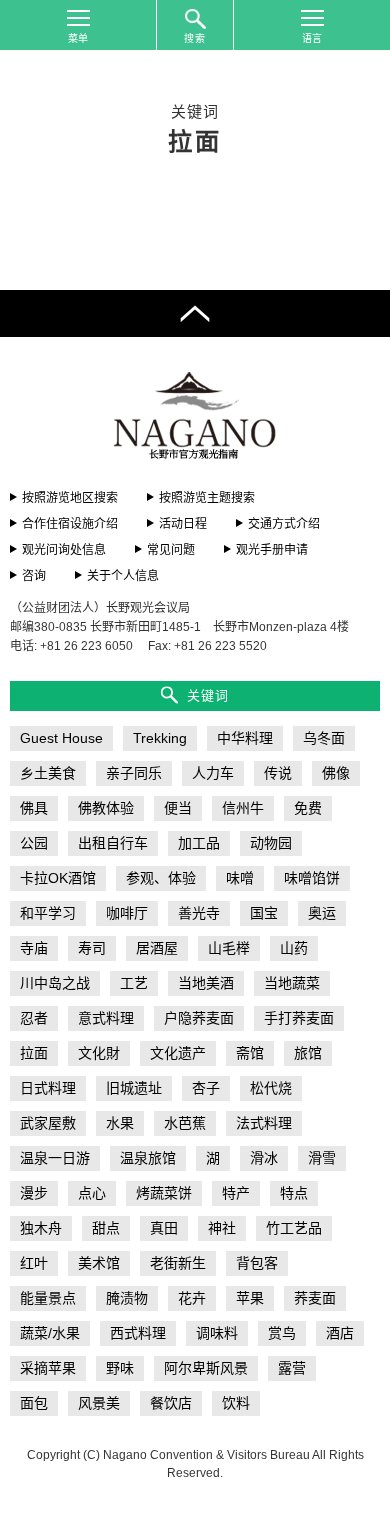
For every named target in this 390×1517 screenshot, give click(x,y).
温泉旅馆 (148, 1158)
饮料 (236, 1403)
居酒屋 (157, 948)
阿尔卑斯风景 (206, 1368)
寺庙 (34, 948)
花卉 (192, 1298)
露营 (292, 1368)
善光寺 (199, 913)
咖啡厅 (127, 913)
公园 (34, 843)
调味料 (217, 1333)
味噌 (240, 878)
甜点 (106, 1228)
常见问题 (171, 550)
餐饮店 (171, 1403)
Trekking (160, 738)
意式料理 (106, 1018)
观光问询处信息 (64, 550)
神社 (222, 1228)
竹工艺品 (294, 1228)
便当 (178, 808)
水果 (120, 1123)
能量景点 (48, 1298)
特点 (294, 1193)
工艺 (134, 983)
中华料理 (245, 738)
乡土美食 (48, 773)
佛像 (336, 773)
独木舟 (41, 1228)
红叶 (34, 1263)
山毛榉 (229, 948)
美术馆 (99, 1263)
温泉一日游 (55, 1158)
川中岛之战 (55, 983)
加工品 (199, 843)
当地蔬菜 (292, 983)
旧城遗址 (134, 1088)
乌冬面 (324, 738)
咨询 (34, 576)
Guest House (61, 738)
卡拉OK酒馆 (58, 878)
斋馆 (250, 1053)
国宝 (264, 913)
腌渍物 (127, 1298)
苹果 (250, 1298)
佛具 (34, 808)
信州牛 (243, 808)
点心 (92, 1193)
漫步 (34, 1193)
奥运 (322, 913)
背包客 (257, 1263)
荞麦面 (315, 1298)
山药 (294, 948)
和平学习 (48, 913)
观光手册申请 (272, 550)
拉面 (34, 1053)
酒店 (340, 1333)
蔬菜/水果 (50, 1333)
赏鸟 (282, 1333)
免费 (308, 808)
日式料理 (48, 1088)
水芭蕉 (185, 1123)
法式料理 (264, 1123)
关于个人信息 (123, 576)
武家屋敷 (48, 1123)
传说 (278, 773)
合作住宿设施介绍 (70, 524)
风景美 (99, 1403)
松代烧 (271, 1088)
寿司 (92, 948)
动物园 (271, 843)
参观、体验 (161, 878)
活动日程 (183, 524)
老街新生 (178, 1263)
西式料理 (138, 1333)
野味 (120, 1368)
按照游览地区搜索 (70, 498)
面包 (34, 1403)
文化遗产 (178, 1053)
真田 (164, 1228)
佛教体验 (106, 808)
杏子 (206, 1088)
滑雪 (322, 1158)
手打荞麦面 (299, 1018)
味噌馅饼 (312, 878)
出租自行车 (113, 843)
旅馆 (308, 1053)
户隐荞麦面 (199, 1018)
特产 (236, 1193)
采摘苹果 (48, 1368)
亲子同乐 (134, 773)
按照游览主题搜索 (207, 498)
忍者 (34, 1018)
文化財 (99, 1053)
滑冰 (264, 1158)
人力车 (213, 773)
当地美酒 (206, 983)
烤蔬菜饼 (164, 1193)
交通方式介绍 (284, 524)
